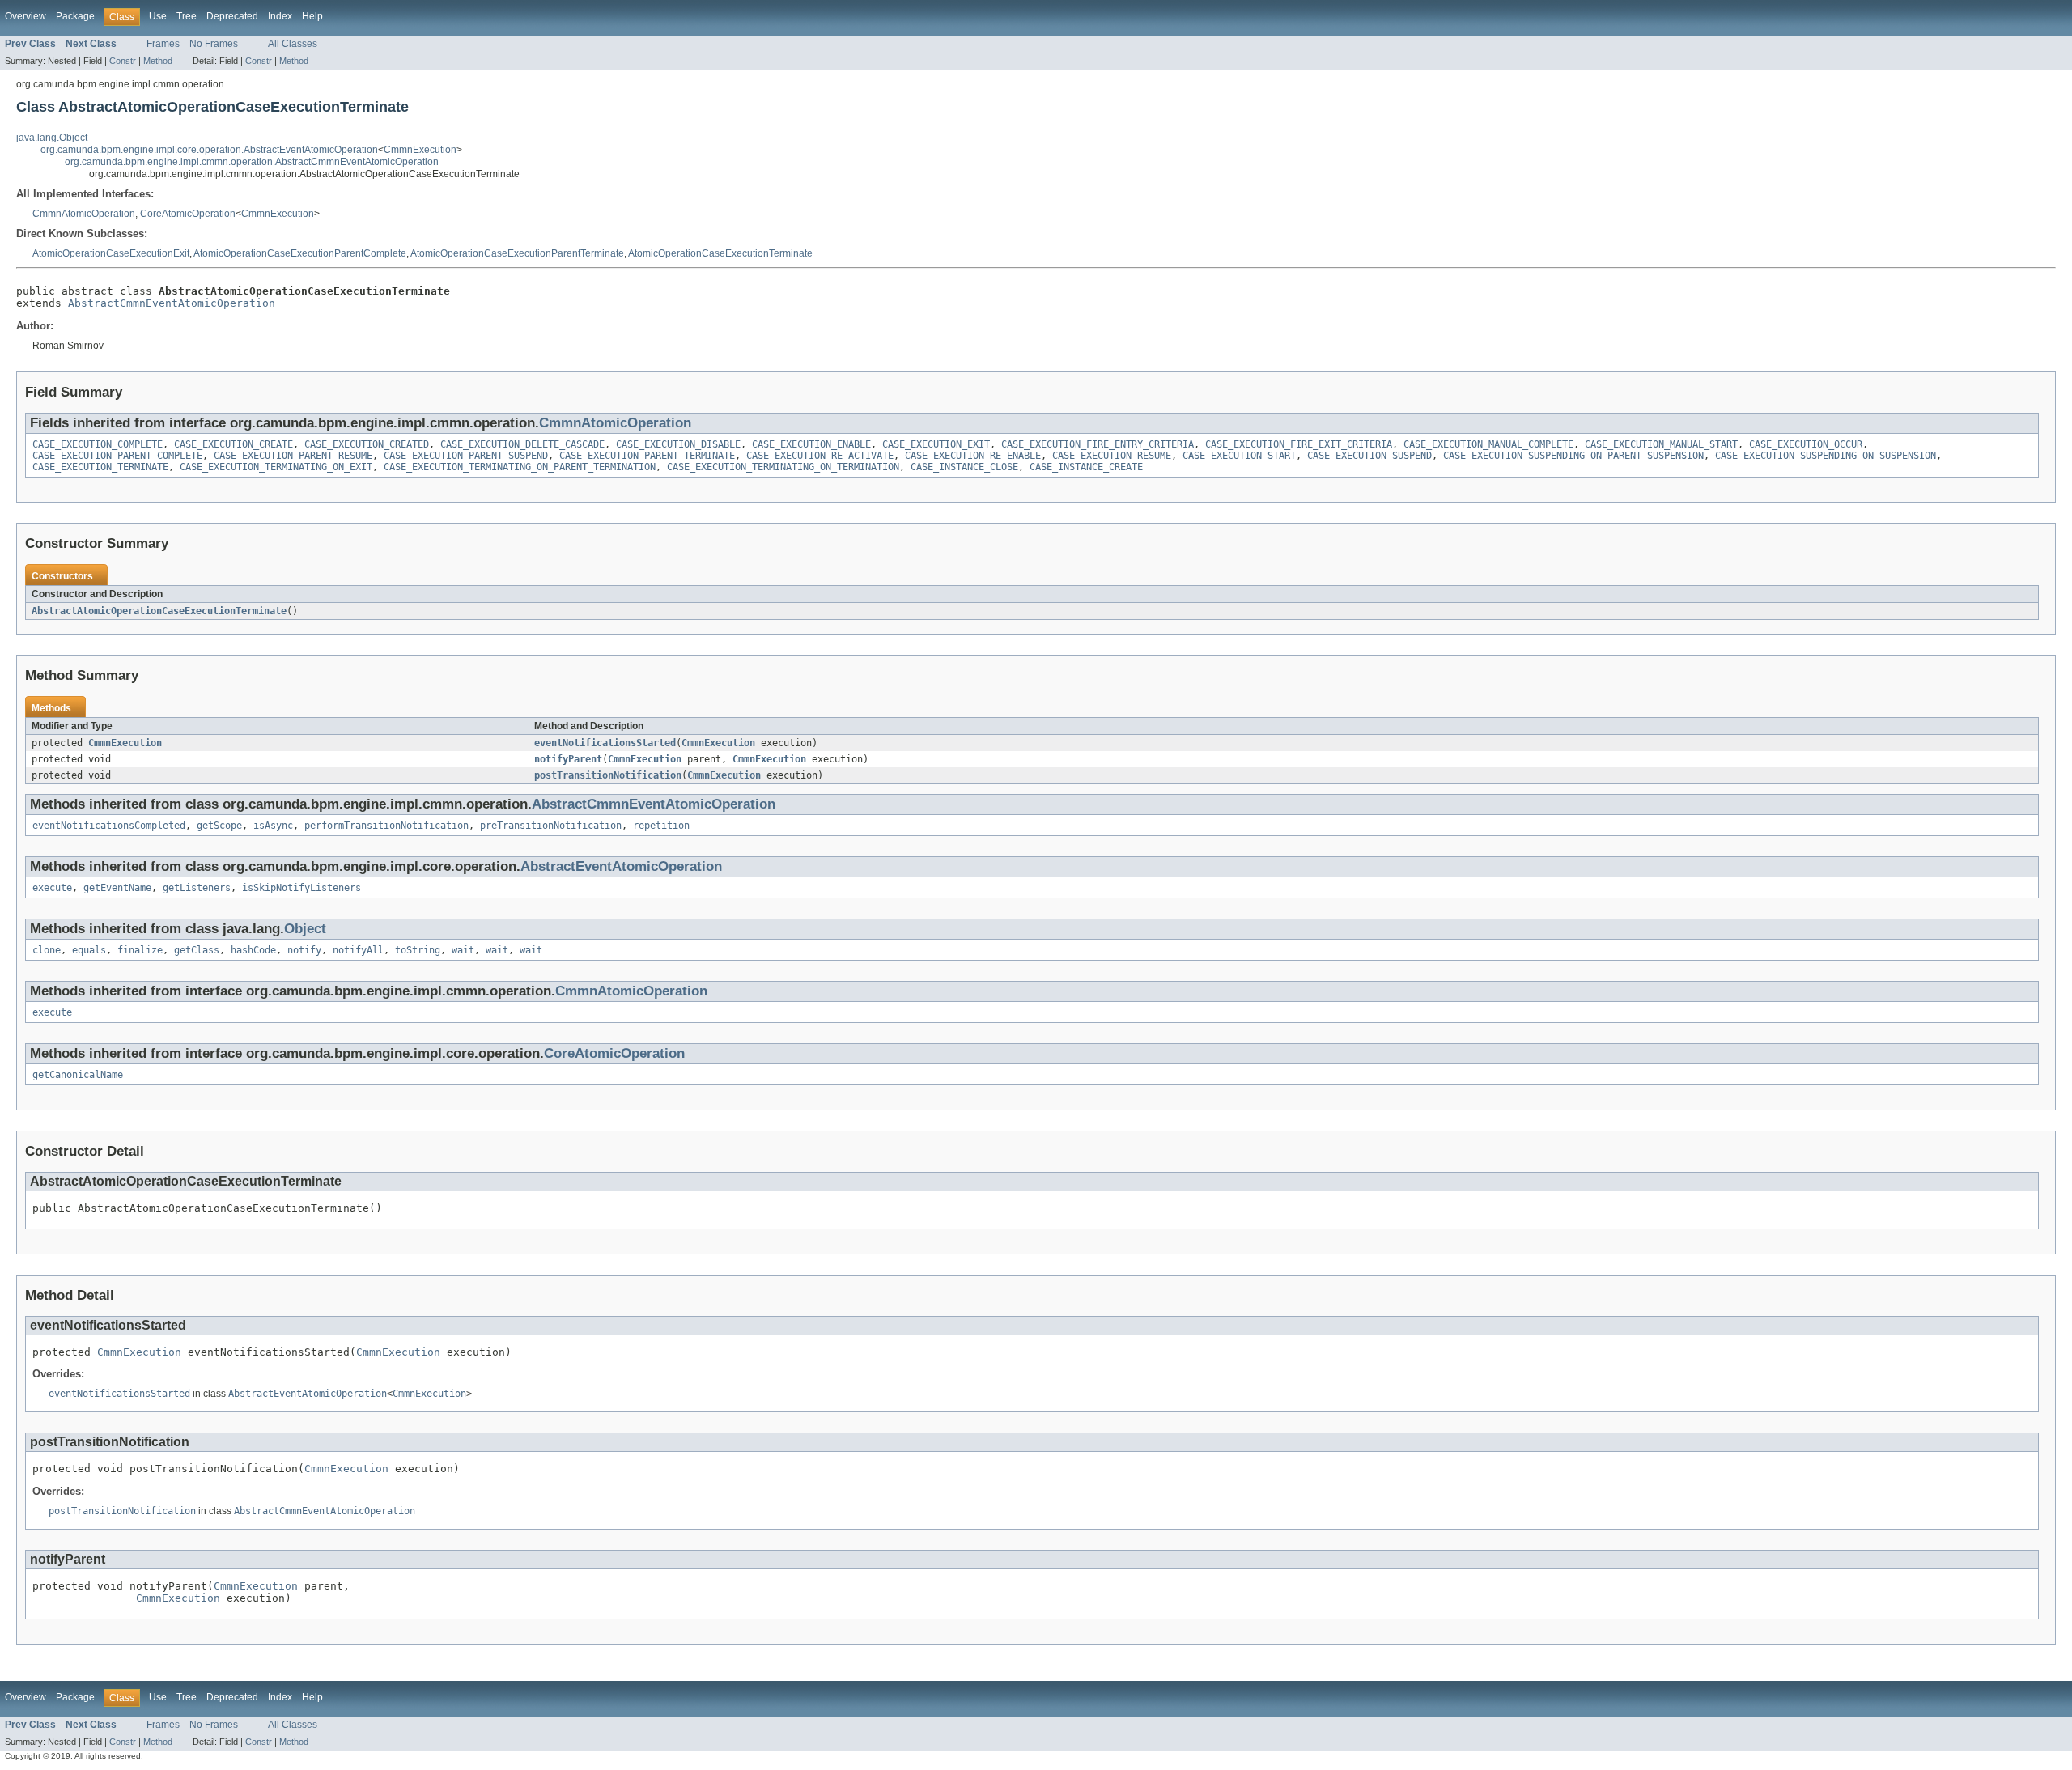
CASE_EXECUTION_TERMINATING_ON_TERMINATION (783, 467)
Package (75, 16)
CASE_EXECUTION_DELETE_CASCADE (522, 444)
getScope (219, 826)
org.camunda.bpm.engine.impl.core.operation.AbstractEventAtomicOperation (209, 150)
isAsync (273, 826)
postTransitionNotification (608, 775)
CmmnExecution (420, 150)
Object (305, 929)
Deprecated (232, 16)
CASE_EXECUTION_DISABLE (678, 444)
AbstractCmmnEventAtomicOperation (172, 303)
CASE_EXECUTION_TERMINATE (100, 467)
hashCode (253, 950)
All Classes (293, 44)
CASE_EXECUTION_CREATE (234, 444)
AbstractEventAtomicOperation (621, 866)
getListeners (197, 888)
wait (463, 950)
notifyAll (358, 950)
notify (304, 950)
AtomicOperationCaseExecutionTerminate (720, 253)
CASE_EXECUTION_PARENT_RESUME (293, 456)
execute (52, 888)
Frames (163, 44)
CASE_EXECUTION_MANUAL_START (1661, 444)
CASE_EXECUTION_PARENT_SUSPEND (466, 456)
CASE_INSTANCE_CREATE (1086, 467)
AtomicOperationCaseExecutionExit (111, 253)
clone (47, 950)
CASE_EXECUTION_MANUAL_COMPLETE (1488, 444)
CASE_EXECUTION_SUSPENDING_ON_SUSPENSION (1826, 456)
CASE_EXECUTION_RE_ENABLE (973, 456)
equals (89, 950)
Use (158, 16)
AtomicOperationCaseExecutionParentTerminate (517, 253)
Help (312, 16)
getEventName (117, 888)
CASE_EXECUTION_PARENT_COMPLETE (117, 456)
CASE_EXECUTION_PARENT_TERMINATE (647, 456)
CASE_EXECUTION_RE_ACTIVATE (820, 456)
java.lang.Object (52, 138)
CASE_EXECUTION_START (1239, 456)
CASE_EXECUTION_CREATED (367, 444)
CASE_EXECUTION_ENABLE (811, 444)
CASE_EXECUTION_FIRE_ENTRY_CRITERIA (1098, 444)
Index (280, 16)
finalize (140, 950)
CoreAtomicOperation (188, 214)
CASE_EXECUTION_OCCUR (1806, 444)
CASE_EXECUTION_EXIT (936, 444)
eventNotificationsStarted (605, 743)
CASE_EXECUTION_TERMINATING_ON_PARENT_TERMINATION (520, 467)
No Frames (214, 44)
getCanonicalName (78, 1075)
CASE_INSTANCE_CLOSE (964, 467)
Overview (25, 16)
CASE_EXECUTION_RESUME (1112, 456)
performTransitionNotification (386, 826)
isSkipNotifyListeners (301, 888)
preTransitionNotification (551, 826)
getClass (197, 950)
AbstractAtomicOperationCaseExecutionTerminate (159, 611)
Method (158, 61)
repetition (661, 826)
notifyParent (568, 759)
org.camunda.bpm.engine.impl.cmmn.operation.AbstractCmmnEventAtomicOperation (252, 162)
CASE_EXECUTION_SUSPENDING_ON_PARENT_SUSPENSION (1573, 456)
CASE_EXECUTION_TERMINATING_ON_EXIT (276, 467)
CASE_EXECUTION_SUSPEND (1369, 456)
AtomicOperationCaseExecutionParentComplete (300, 253)
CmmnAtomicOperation (84, 214)
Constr (123, 61)
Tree (187, 16)
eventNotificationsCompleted (109, 826)
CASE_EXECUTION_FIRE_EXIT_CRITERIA (1299, 444)
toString (418, 950)
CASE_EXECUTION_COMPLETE (98, 444)
